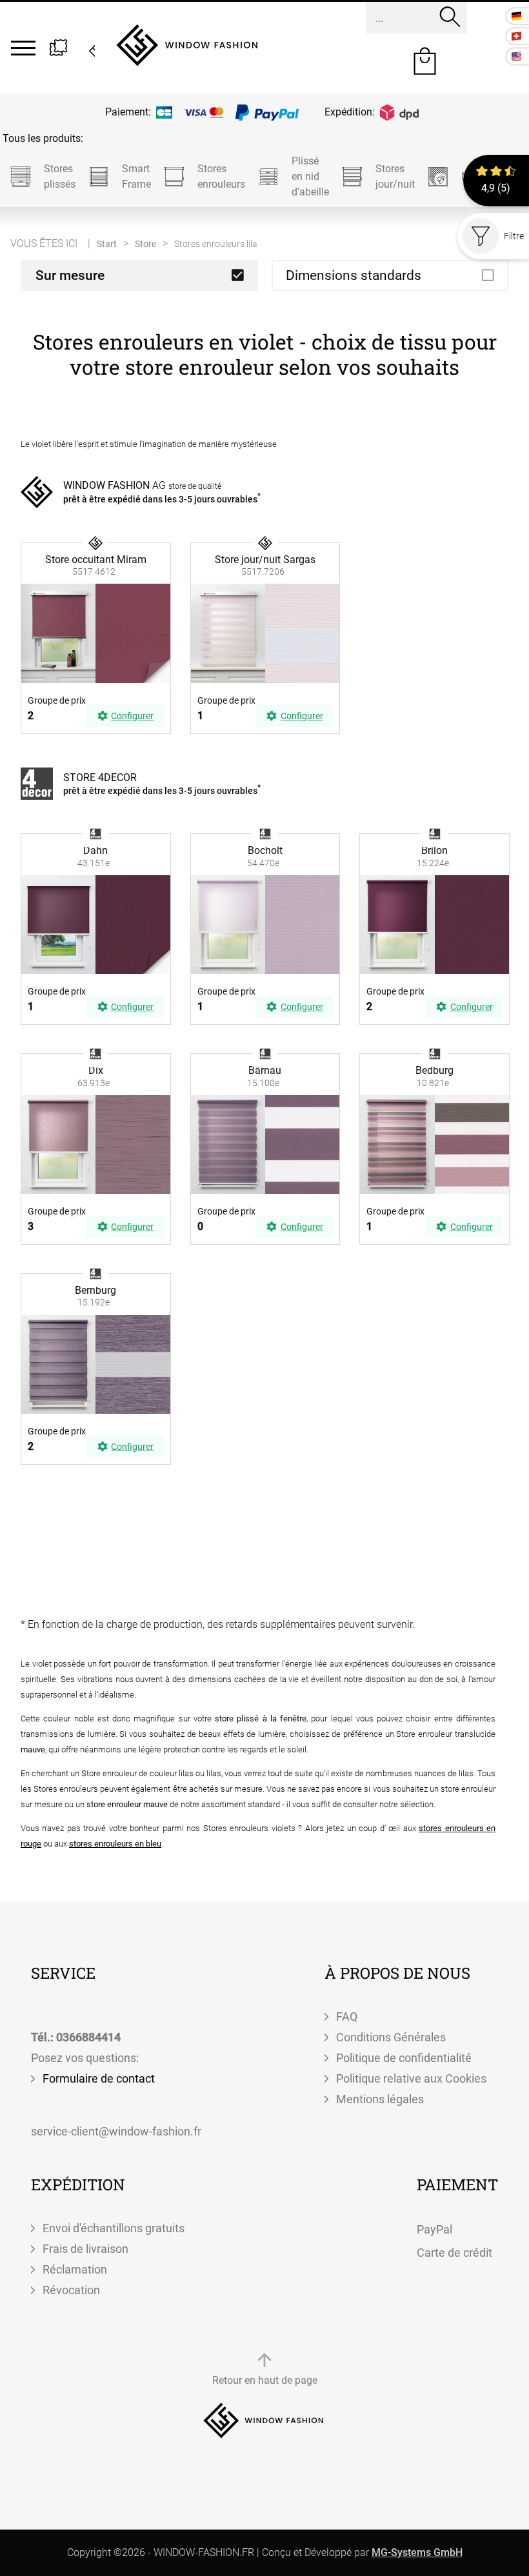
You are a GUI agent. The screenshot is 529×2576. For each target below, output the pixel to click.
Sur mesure (70, 275)
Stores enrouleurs (221, 176)
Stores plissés (60, 176)
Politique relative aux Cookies (411, 2078)
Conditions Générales (391, 2037)
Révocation (71, 2290)
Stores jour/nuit (395, 176)
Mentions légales (380, 2099)
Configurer (132, 716)
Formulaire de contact (99, 2078)
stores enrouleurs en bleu (115, 1844)
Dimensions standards (354, 275)
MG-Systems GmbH (417, 2552)
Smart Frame (136, 176)
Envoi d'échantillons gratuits (114, 2228)
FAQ (347, 2016)
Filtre (514, 236)
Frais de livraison (85, 2249)
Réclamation (75, 2269)
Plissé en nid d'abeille (310, 176)
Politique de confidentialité (404, 2058)
